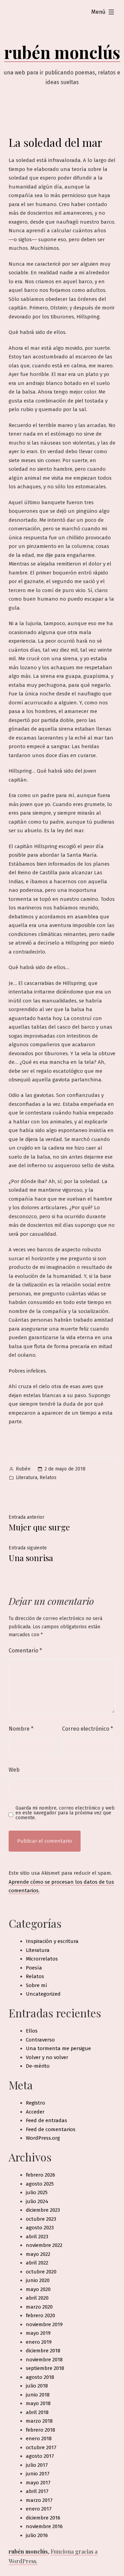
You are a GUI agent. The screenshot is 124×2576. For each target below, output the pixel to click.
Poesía (34, 1968)
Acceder (35, 2112)
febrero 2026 (40, 2175)
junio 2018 (38, 2395)
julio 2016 (37, 2535)
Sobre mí (37, 1985)
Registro (35, 2103)
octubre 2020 (41, 2272)
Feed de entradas (46, 2120)
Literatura (27, 1478)
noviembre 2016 (44, 2526)
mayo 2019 (38, 2333)
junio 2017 (38, 2474)
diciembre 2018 (43, 2351)
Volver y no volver (47, 2057)
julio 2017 (37, 2465)
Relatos (48, 1478)
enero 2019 (39, 2342)
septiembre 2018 (45, 2368)
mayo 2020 (38, 2289)
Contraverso (40, 2040)
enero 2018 (39, 2438)
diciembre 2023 (43, 2210)
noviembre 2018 (44, 2360)
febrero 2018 (40, 2430)
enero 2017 (39, 2509)
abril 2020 (37, 2298)
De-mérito (38, 2066)
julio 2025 (37, 2192)
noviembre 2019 (44, 2324)
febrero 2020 (40, 2315)
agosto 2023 (40, 2228)
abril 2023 (37, 2237)
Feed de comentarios (51, 2129)
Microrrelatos (42, 1959)
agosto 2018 (40, 2377)
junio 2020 (38, 2280)
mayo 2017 (38, 2483)
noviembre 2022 (44, 2245)
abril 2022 (37, 2263)
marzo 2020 (39, 2307)
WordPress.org (43, 2138)
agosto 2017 (40, 2456)
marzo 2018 (39, 2421)
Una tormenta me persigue (58, 2048)
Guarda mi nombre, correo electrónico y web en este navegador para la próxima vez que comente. (65, 1813)
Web (14, 1770)
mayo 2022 (38, 2254)
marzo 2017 (39, 2500)
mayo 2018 (38, 2403)
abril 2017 (37, 2491)
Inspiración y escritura (52, 1941)
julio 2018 (37, 2386)
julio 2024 (37, 2201)
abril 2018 (37, 2412)
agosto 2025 (40, 2184)
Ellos (32, 2031)
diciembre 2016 (43, 2518)
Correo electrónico (87, 1729)
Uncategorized (43, 1994)
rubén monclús (62, 52)
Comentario (25, 1651)
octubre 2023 (41, 2219)
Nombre (21, 1729)
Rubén (23, 1469)
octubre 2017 (41, 2447)
